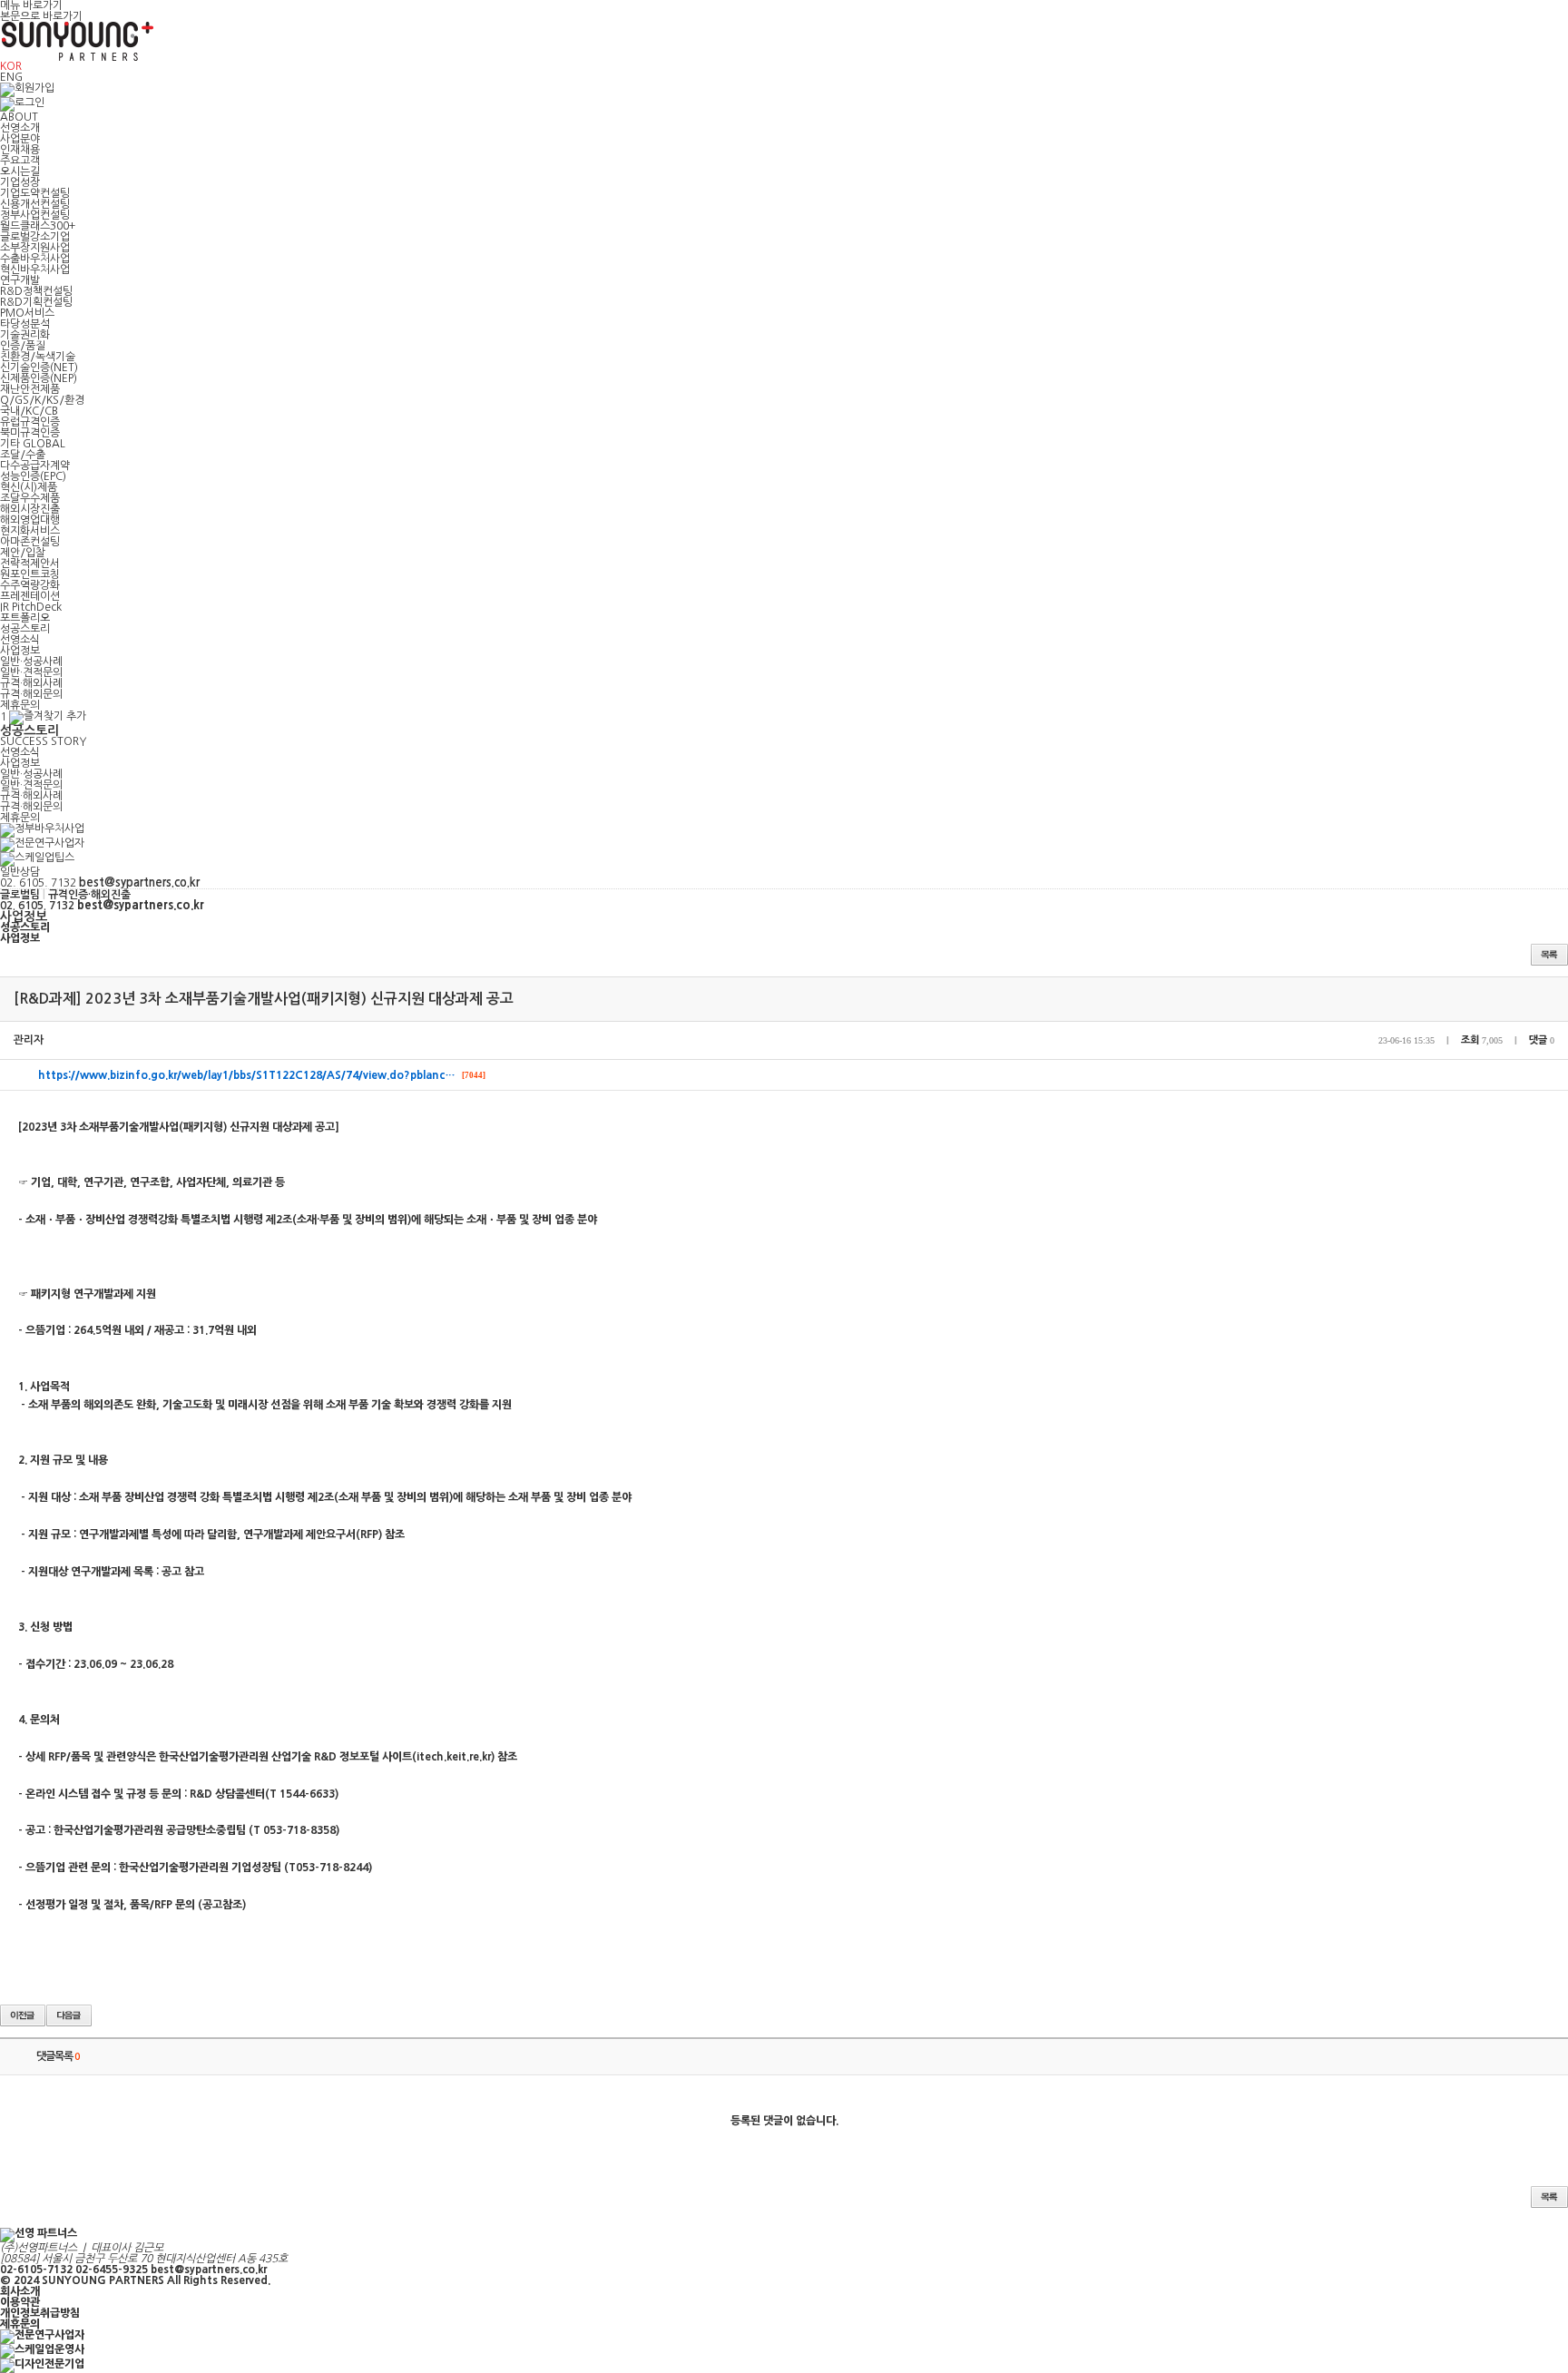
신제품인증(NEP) (39, 378)
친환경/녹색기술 (38, 357)
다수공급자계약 (35, 466)
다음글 (69, 2015)
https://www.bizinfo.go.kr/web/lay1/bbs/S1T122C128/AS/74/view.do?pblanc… (247, 1075)
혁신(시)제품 (29, 487)
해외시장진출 (30, 509)
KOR (11, 66)
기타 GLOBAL (33, 444)
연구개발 (20, 280)
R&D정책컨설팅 (36, 291)
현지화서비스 (30, 531)
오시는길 (20, 172)
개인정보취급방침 (40, 2313)
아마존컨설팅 (30, 542)
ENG (11, 77)
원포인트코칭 (30, 574)
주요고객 (20, 161)
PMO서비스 (27, 313)
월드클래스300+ (38, 226)
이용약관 (20, 2302)
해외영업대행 (30, 520)
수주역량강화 (30, 585)
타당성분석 (25, 324)
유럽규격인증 (30, 422)
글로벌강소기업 (35, 237)
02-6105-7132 (36, 2270)
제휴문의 (20, 705)
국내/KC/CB (29, 411)
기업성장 (20, 182)
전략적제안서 (30, 564)
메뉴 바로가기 (31, 5)
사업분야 (20, 139)
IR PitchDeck (31, 607)
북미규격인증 (30, 433)
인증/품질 (23, 346)
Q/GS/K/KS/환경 (42, 400)
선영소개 (20, 128)
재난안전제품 (30, 389)
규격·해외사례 (31, 683)
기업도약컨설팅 (35, 193)
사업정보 (20, 651)
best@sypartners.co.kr (209, 2270)
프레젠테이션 (30, 596)
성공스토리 (25, 629)
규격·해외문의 (31, 694)
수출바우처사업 (35, 259)
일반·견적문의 (31, 672)
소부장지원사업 (35, 248)
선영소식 (20, 640)
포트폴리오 (25, 618)
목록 (1549, 955)
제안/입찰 (23, 553)
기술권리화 (25, 335)
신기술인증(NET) (39, 368)
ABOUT (19, 117)
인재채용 (20, 150)
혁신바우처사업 (35, 270)
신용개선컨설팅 (35, 204)
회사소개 (20, 2291)
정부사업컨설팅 (35, 215)
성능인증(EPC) (33, 476)
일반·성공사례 (31, 662)
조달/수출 (23, 455)
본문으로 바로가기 (41, 16)
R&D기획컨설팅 (36, 302)
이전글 (23, 2015)
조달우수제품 (30, 498)
